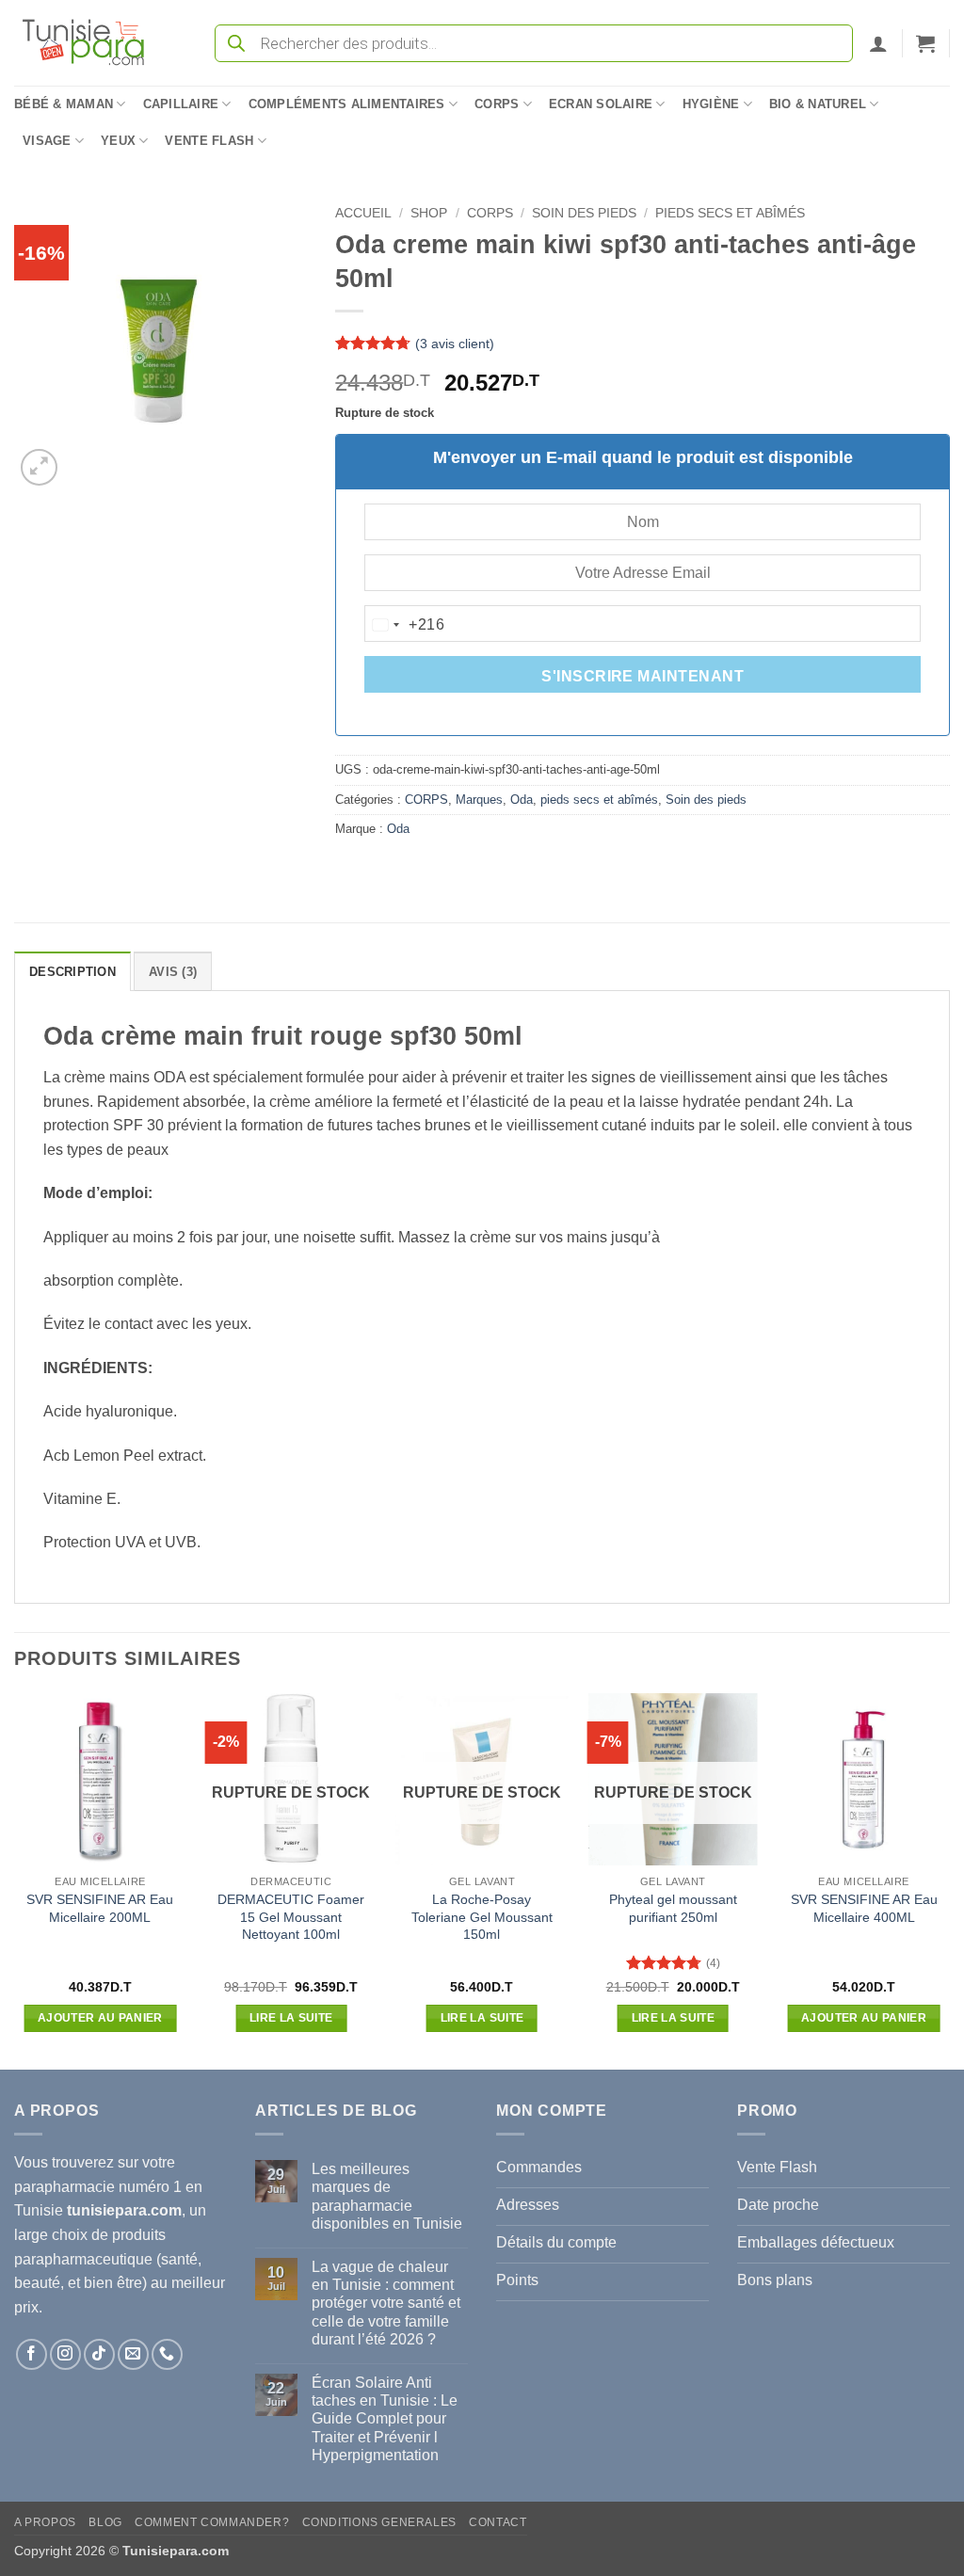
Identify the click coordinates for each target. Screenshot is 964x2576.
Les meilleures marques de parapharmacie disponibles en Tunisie (387, 2196)
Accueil (363, 213)
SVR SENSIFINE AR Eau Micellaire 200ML (100, 1908)
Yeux (118, 141)
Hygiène (711, 104)
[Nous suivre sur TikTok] (99, 2354)
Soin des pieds (584, 213)
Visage (47, 141)
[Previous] (15, 1880)
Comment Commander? (212, 2522)
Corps (497, 104)
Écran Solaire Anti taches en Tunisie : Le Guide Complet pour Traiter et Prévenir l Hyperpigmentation (385, 2419)
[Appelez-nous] (167, 2354)
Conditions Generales (379, 2522)
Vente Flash (209, 141)
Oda (522, 800)
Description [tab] (72, 972)
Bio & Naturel (818, 104)
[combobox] (405, 625)
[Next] (949, 1880)
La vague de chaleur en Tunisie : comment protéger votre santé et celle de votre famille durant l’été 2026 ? (386, 2303)
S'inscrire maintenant (643, 676)
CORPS (490, 213)
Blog (105, 2522)
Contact (498, 2522)
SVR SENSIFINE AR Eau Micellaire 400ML (864, 1908)
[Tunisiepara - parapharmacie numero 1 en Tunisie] (92, 43)
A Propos (45, 2522)
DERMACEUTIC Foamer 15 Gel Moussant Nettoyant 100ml (291, 1917)
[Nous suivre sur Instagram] (65, 2354)
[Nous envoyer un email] (133, 2354)
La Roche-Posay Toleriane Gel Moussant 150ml (482, 1917)
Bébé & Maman (64, 104)
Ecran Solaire (601, 104)
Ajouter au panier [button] (100, 2018)
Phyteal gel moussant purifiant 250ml (673, 1908)
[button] (878, 43)
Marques (479, 800)
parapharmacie (64, 2187)
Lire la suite (291, 2018)
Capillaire (181, 104)
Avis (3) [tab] (173, 972)
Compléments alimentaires (347, 104)
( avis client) (455, 344)
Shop (429, 213)
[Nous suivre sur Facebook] (32, 2354)
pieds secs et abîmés (730, 213)
